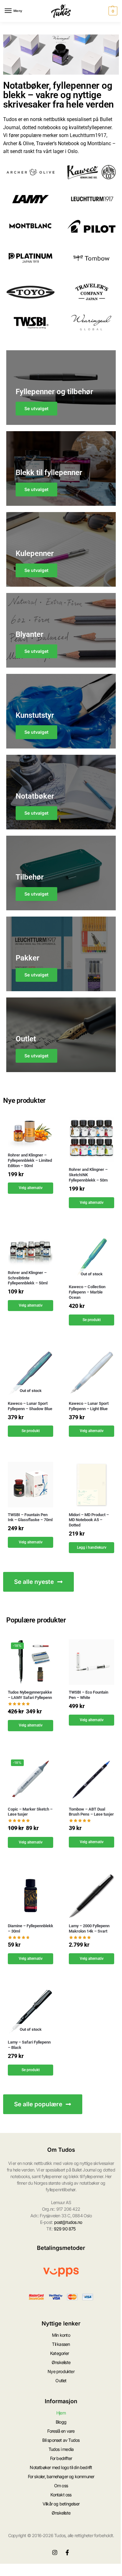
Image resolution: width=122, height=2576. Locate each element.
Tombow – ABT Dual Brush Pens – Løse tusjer (91, 1812)
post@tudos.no (68, 2222)
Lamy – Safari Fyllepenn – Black (29, 2045)
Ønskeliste (61, 2362)
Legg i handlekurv (92, 1547)
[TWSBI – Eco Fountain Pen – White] (91, 1662)
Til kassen (61, 2344)
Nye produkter (61, 2371)
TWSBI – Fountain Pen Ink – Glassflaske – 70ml (30, 1517)
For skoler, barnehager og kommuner (61, 2476)
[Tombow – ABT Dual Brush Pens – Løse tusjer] (91, 1779)
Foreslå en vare (61, 2431)
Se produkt (92, 1320)
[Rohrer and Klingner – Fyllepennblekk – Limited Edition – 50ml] (30, 1132)
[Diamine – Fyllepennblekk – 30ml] (30, 1896)
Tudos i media (61, 2449)
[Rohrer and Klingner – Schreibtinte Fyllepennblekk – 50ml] (30, 1249)
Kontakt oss (61, 2495)
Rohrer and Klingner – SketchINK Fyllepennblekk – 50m (88, 1175)
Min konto (61, 2335)
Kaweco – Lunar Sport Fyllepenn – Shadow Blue (30, 1406)
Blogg (61, 2422)
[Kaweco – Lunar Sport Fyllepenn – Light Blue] (91, 1373)
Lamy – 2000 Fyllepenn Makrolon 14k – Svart (89, 1928)
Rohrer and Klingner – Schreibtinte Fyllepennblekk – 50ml (28, 1278)
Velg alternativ (31, 1188)
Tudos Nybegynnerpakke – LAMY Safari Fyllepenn (30, 1695)
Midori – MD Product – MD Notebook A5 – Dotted (89, 1520)
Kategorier (59, 2353)
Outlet (61, 2380)
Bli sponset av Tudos (61, 2440)
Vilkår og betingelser (61, 2504)
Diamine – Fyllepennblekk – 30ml (30, 1928)
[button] (112, 11)
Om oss (61, 2486)
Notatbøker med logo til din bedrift (61, 2467)
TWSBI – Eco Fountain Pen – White (89, 1695)
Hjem (61, 2413)
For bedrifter (61, 2458)
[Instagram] (55, 2552)
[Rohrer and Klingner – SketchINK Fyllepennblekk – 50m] (91, 1139)
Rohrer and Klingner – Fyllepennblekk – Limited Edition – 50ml (30, 1160)
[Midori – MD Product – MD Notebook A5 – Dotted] (91, 1485)
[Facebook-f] (67, 2552)
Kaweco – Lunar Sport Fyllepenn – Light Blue (89, 1406)
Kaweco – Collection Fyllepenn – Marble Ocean (87, 1292)
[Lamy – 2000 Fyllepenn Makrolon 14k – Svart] (91, 1896)
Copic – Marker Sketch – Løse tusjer (30, 1812)
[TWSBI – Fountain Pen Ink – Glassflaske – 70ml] (30, 1485)
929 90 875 (65, 2229)
